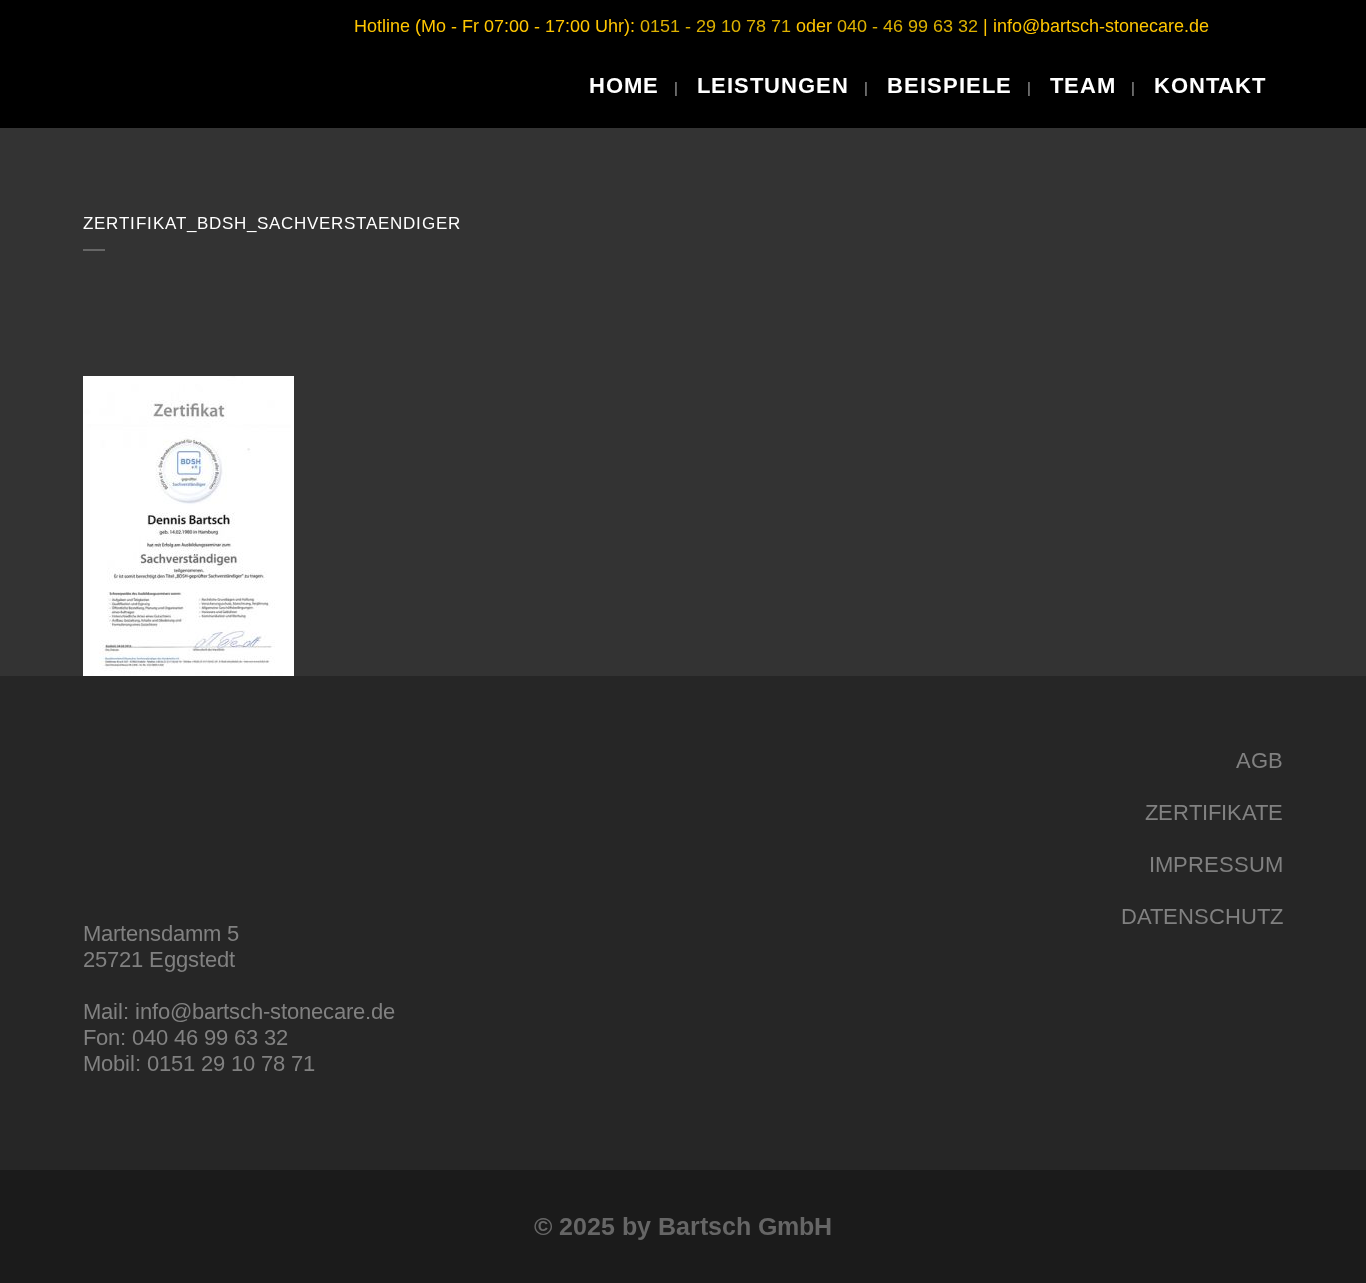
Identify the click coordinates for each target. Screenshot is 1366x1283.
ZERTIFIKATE (1214, 812)
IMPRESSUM (1216, 864)
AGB (1259, 760)
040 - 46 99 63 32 (907, 26)
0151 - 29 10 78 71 (715, 26)
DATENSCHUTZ (1202, 916)
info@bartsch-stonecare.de (1101, 26)
